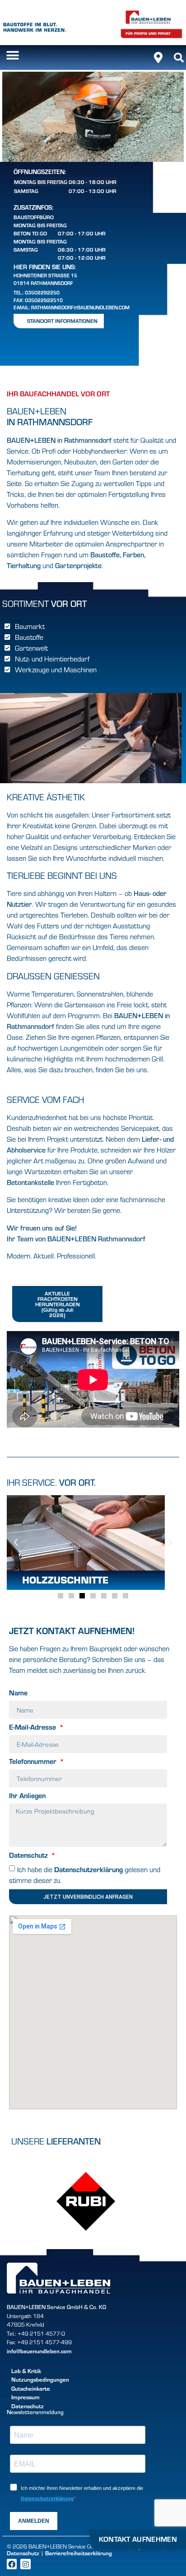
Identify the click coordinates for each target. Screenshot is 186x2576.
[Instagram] (25, 2564)
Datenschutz (29, 1855)
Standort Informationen (62, 321)
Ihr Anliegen (27, 1796)
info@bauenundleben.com (39, 2351)
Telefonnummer (34, 1762)
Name (18, 1693)
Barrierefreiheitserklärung (79, 2553)
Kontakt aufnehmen (138, 2539)
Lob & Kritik (26, 2371)
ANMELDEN (34, 2521)
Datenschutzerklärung (88, 1869)
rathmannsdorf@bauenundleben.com (80, 307)
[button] (12, 55)
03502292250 (42, 292)
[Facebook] (12, 2564)
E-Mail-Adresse (33, 1727)
